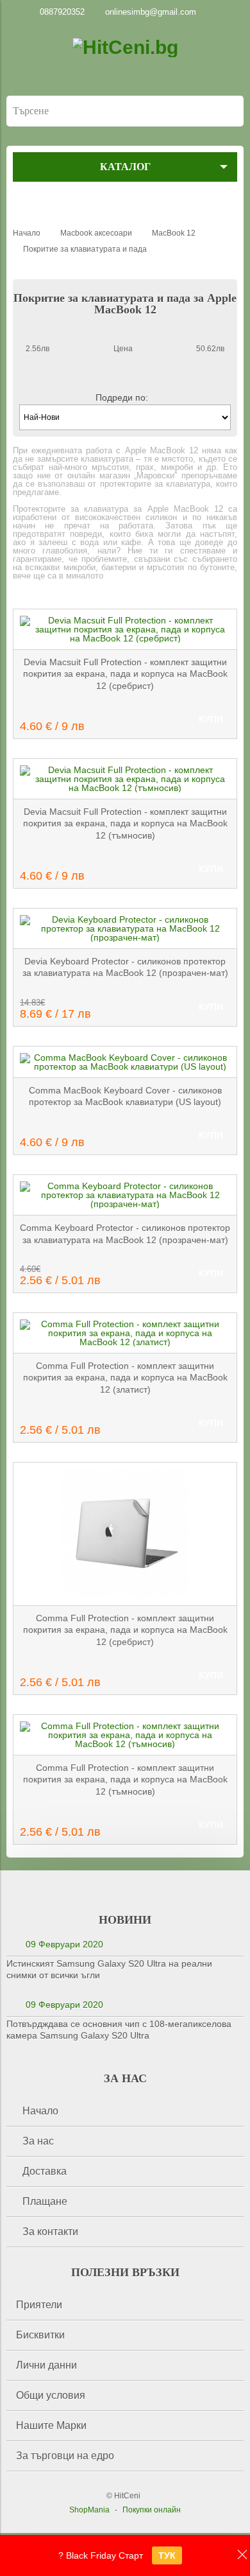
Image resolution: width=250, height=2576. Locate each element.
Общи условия (51, 2395)
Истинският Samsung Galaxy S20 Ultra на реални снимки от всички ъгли (109, 1969)
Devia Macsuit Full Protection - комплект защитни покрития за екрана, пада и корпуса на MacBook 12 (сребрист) (125, 674)
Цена (123, 349)
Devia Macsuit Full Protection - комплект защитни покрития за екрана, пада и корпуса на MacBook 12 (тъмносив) (125, 823)
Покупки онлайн (152, 2510)
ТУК (167, 2555)
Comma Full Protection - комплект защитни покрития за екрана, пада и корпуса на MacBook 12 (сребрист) (125, 1630)
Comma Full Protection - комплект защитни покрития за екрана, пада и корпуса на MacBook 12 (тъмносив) (125, 1780)
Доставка (45, 2171)
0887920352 (62, 12)
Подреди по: (122, 397)
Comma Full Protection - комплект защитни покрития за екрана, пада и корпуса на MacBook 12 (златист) (125, 1378)
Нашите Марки (51, 2425)
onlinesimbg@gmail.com (151, 12)
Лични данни (46, 2365)
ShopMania (89, 2510)
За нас (38, 2141)
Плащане (45, 2201)
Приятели (39, 2305)
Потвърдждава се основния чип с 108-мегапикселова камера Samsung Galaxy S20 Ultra (119, 2030)
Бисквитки (40, 2335)
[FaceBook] (31, 210)
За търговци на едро (65, 2456)
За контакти (50, 2232)
